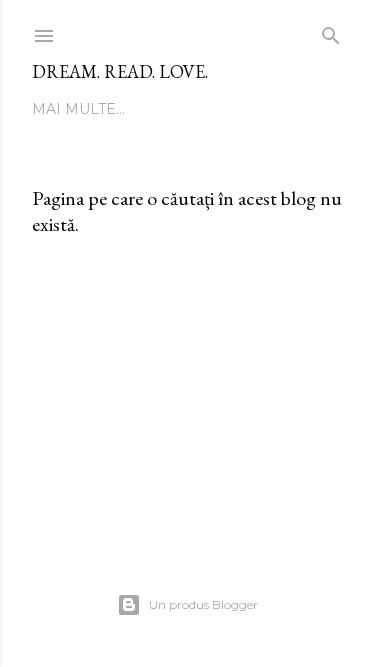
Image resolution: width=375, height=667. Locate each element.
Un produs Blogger (203, 604)
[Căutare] (331, 31)
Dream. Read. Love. (120, 71)
